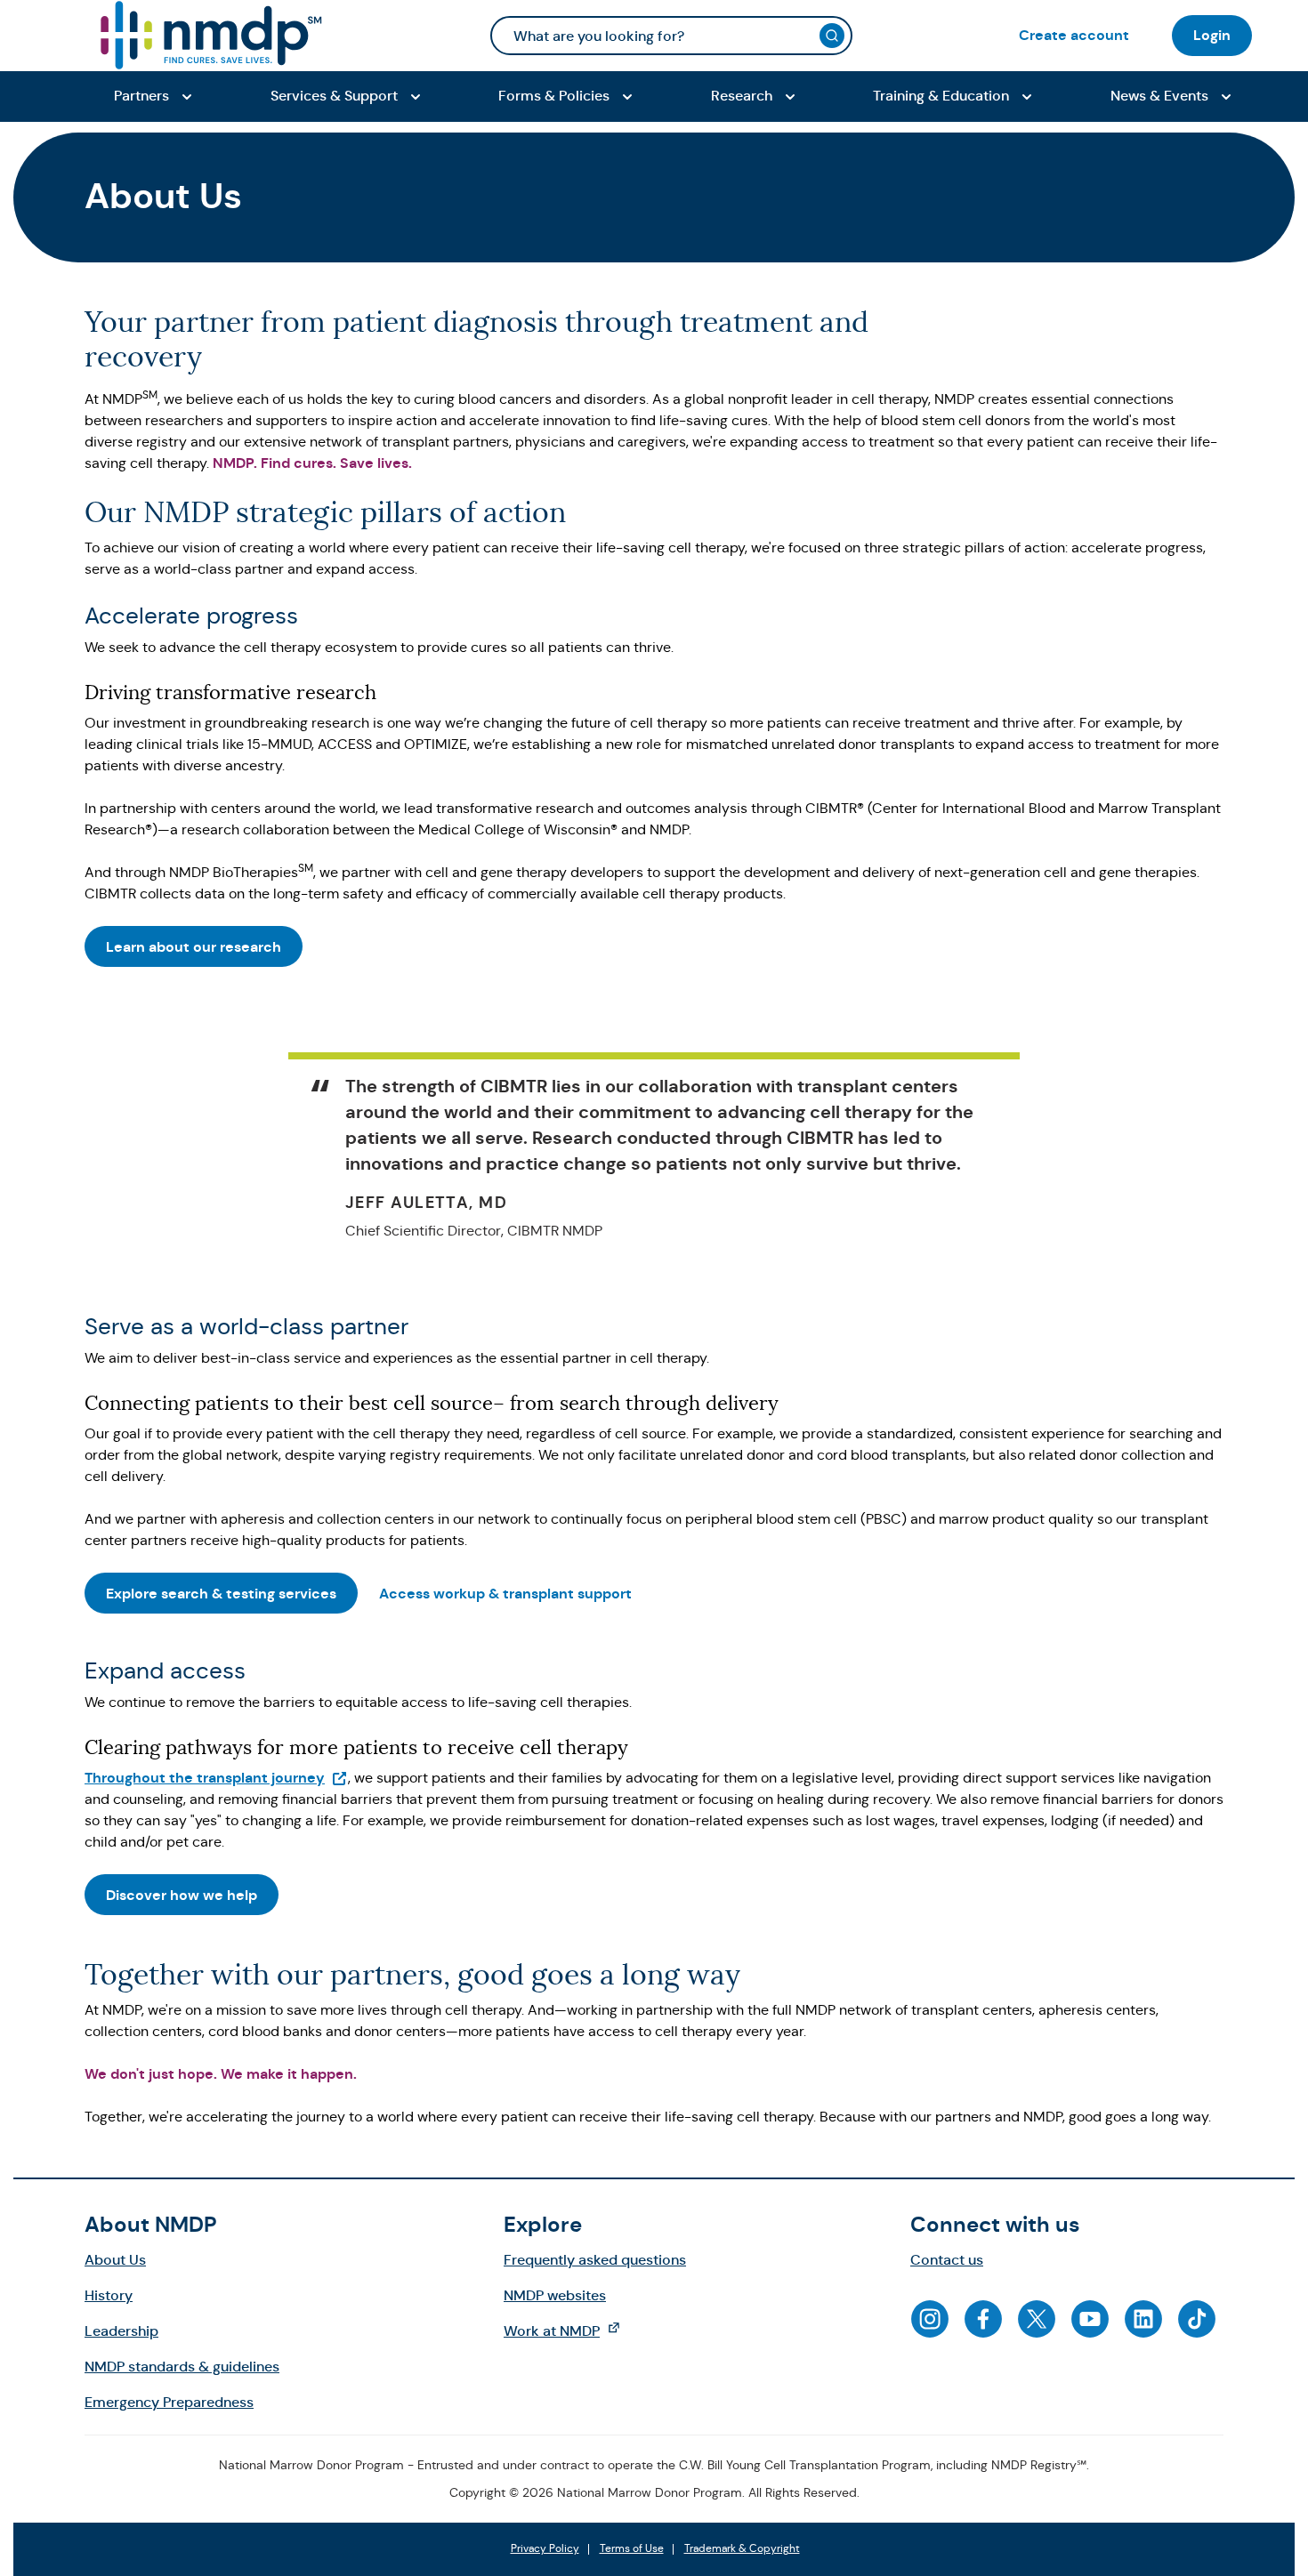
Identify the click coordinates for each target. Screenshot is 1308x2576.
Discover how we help (182, 1895)
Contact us (947, 2260)
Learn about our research (194, 947)
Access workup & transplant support (505, 1594)
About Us (115, 2260)
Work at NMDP (571, 2330)
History (109, 2295)
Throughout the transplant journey (216, 1778)
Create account (1074, 35)
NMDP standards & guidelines (182, 2367)
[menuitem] (1074, 35)
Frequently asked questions (595, 2260)
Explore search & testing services (221, 1594)
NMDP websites (555, 2295)
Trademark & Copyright (742, 2549)
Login (1212, 35)
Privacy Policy (545, 2549)
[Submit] (832, 36)
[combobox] (671, 36)
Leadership (121, 2331)
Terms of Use (632, 2549)
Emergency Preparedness (169, 2402)
